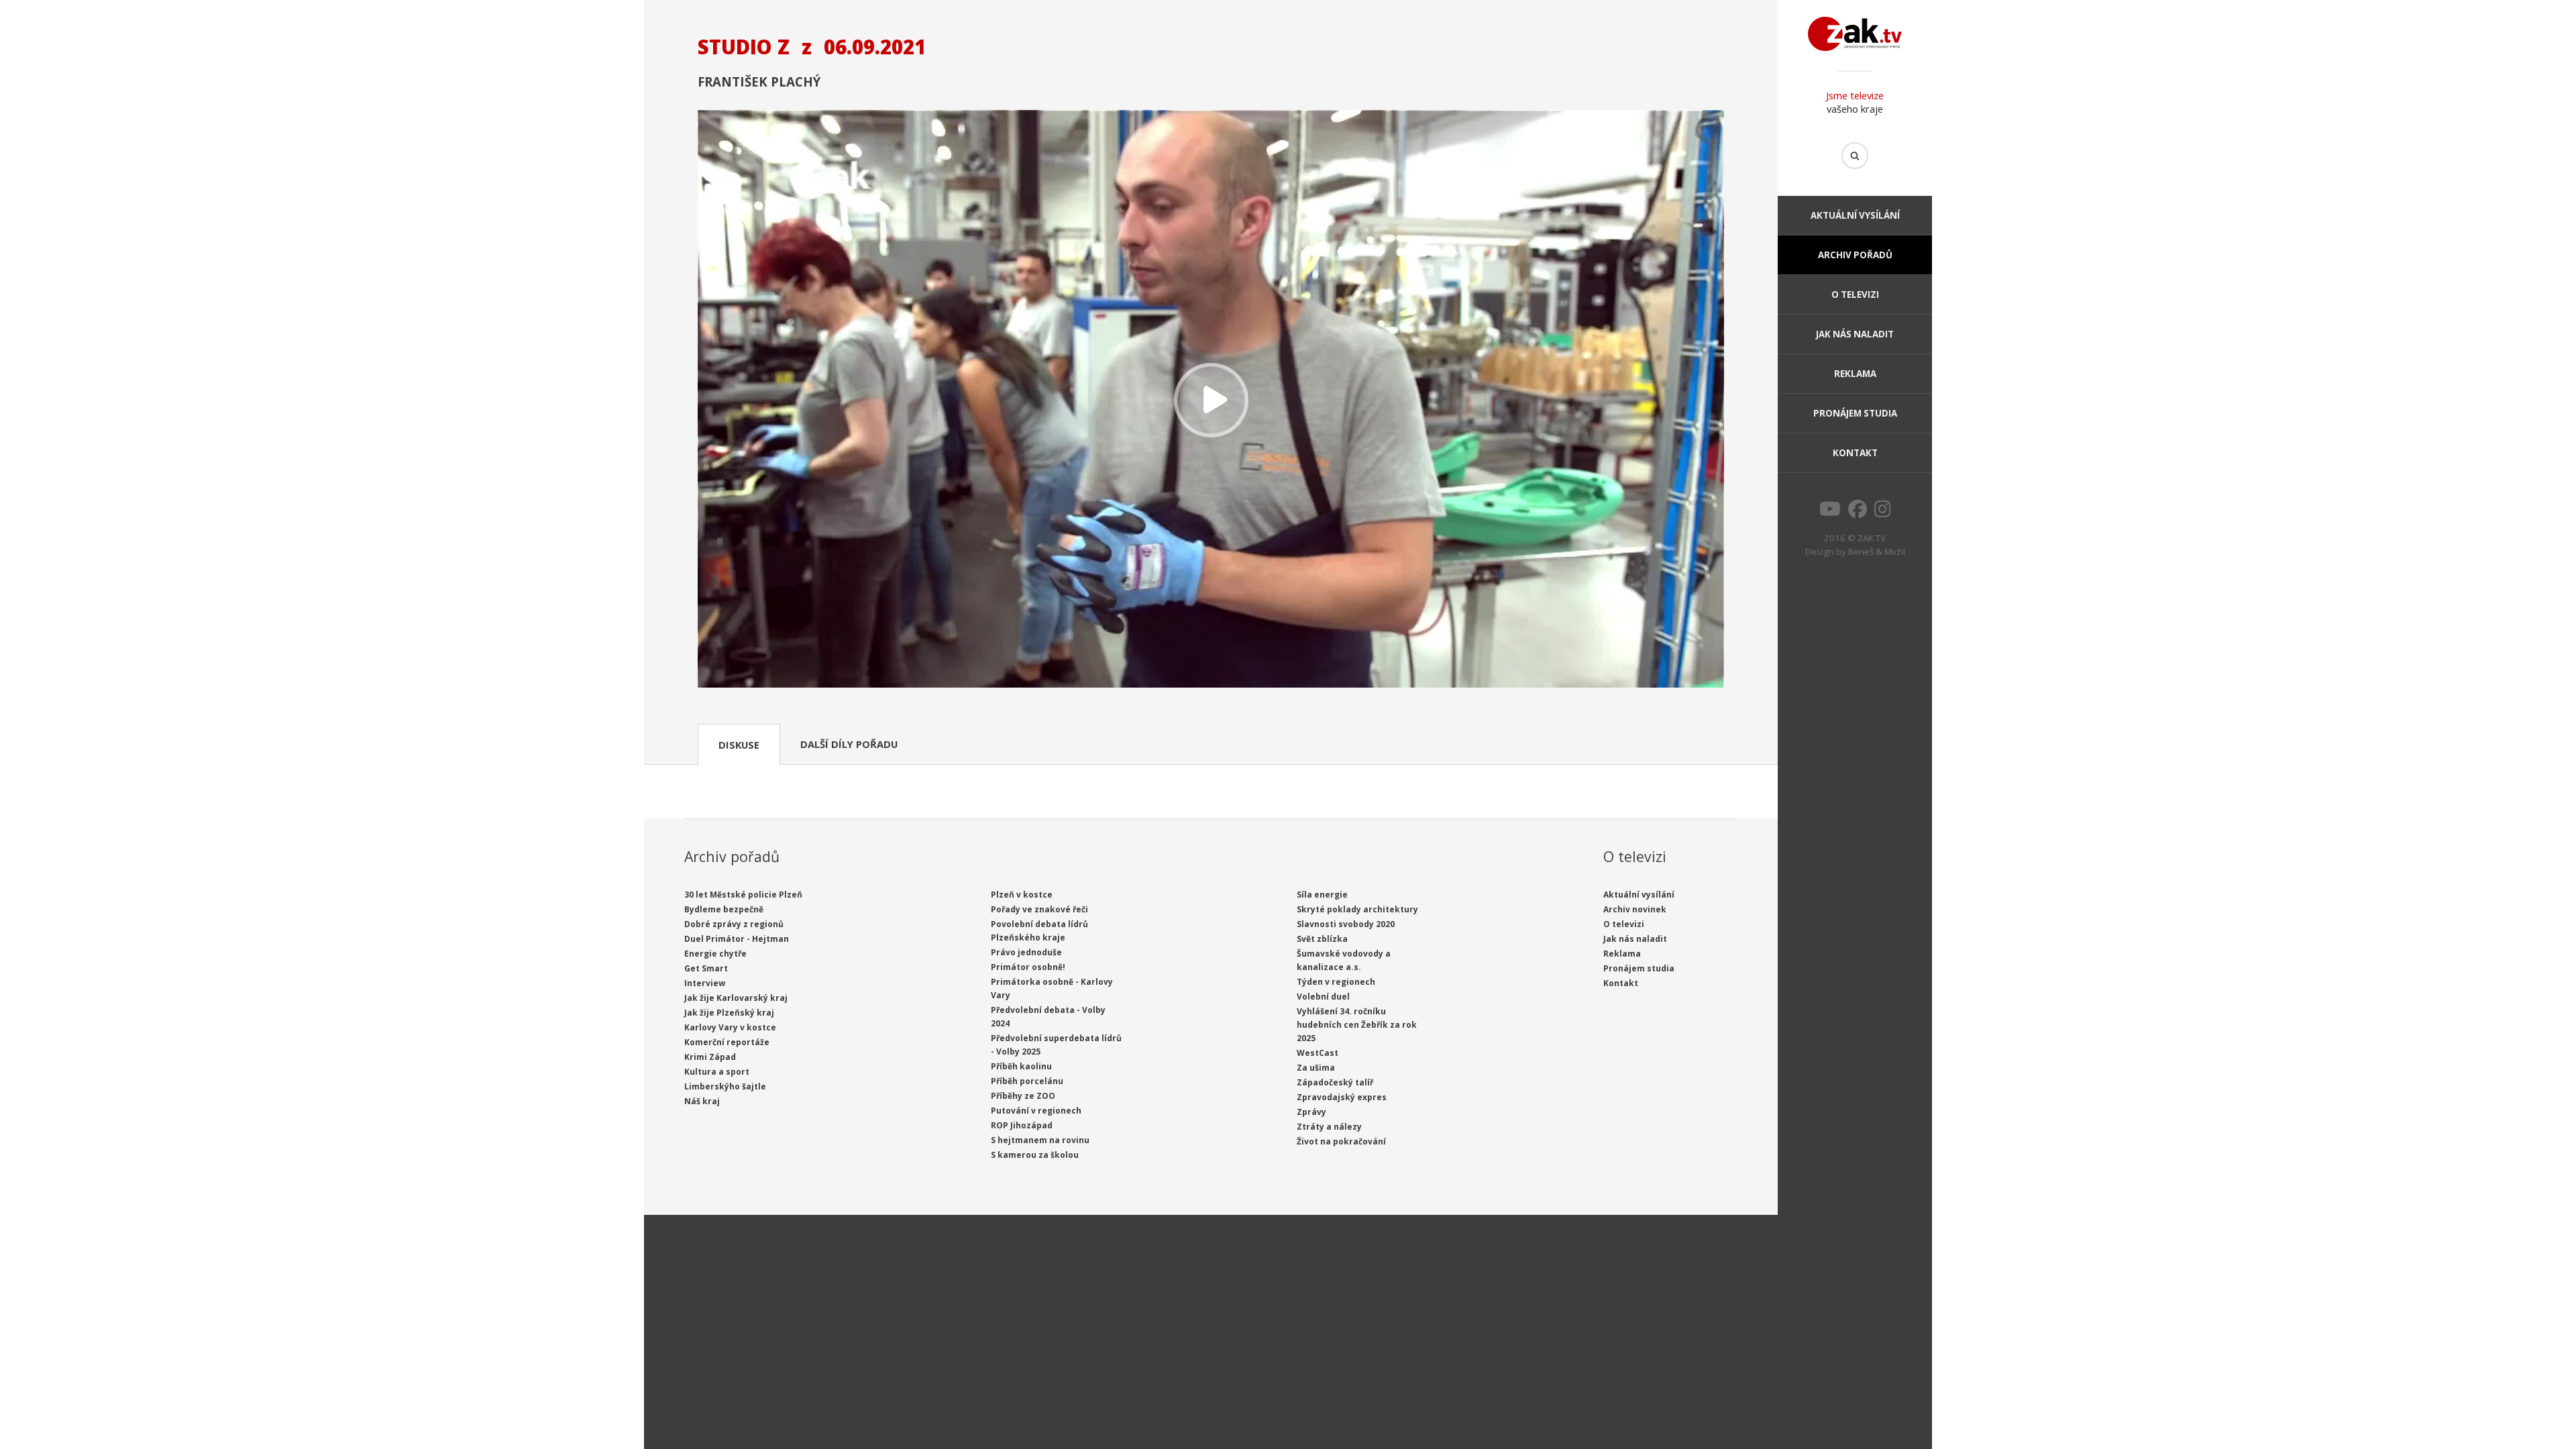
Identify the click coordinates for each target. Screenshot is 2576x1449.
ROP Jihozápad (1022, 1125)
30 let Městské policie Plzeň (743, 895)
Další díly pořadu (849, 744)
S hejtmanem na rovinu (1040, 1140)
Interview (705, 983)
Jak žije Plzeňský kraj (729, 1013)
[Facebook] (1858, 513)
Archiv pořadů (1855, 255)
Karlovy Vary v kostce (730, 1027)
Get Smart (706, 968)
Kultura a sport (717, 1072)
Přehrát (1211, 400)
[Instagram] (1883, 513)
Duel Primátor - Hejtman (737, 939)
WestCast (1318, 1053)
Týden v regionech (1336, 982)
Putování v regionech (1036, 1111)
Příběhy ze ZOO (1023, 1096)
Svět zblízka (1322, 939)
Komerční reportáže (727, 1042)
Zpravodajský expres (1342, 1097)
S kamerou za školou (1035, 1155)
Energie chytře (715, 954)
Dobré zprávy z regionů (734, 924)
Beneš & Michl (1877, 551)
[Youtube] (1830, 513)
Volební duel (1323, 997)
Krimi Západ (710, 1057)
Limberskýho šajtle (725, 1086)
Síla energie (1322, 895)
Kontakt (1855, 453)
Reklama (1855, 374)
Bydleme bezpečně (724, 909)
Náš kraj (702, 1101)
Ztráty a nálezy (1329, 1127)
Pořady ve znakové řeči (1039, 909)
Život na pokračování (1341, 1141)
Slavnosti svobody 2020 (1346, 924)
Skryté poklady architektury (1357, 909)
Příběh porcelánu (1027, 1081)
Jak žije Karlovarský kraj (736, 998)
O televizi (1855, 294)
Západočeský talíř (1335, 1082)
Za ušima (1316, 1068)
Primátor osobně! (1028, 967)
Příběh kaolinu (1021, 1066)
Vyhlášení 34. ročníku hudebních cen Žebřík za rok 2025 (1357, 1025)
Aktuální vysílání (1855, 215)
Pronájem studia (1855, 413)
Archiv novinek (1635, 909)
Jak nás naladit (1855, 334)
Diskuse (739, 745)
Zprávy (1311, 1112)
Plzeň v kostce (1022, 895)
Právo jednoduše (1026, 952)
